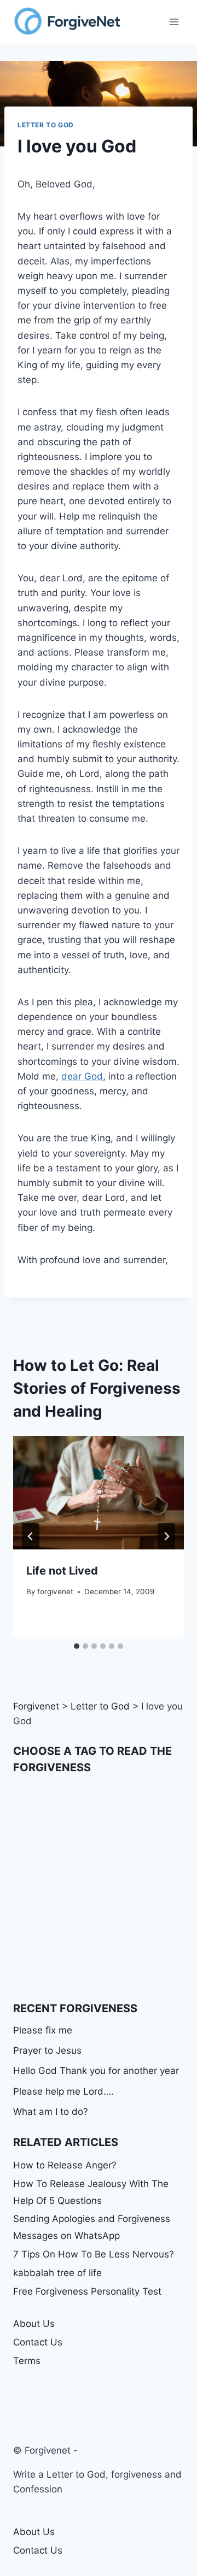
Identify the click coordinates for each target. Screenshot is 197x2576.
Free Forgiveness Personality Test (87, 2291)
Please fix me (43, 2030)
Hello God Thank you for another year (96, 2071)
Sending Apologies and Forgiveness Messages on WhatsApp (92, 2227)
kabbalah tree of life (57, 2273)
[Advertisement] (99, 1888)
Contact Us (38, 2342)
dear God (82, 1076)
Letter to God (46, 125)
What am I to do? (51, 2112)
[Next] (166, 1536)
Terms (27, 2361)
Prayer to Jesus (47, 2050)
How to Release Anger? (65, 2165)
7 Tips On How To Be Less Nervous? (94, 2254)
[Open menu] (174, 22)
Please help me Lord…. (63, 2091)
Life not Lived (62, 1571)
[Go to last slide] (31, 1536)
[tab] (77, 1646)
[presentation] (99, 1493)
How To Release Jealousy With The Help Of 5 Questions (91, 2192)
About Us (34, 2324)
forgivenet (55, 1591)
